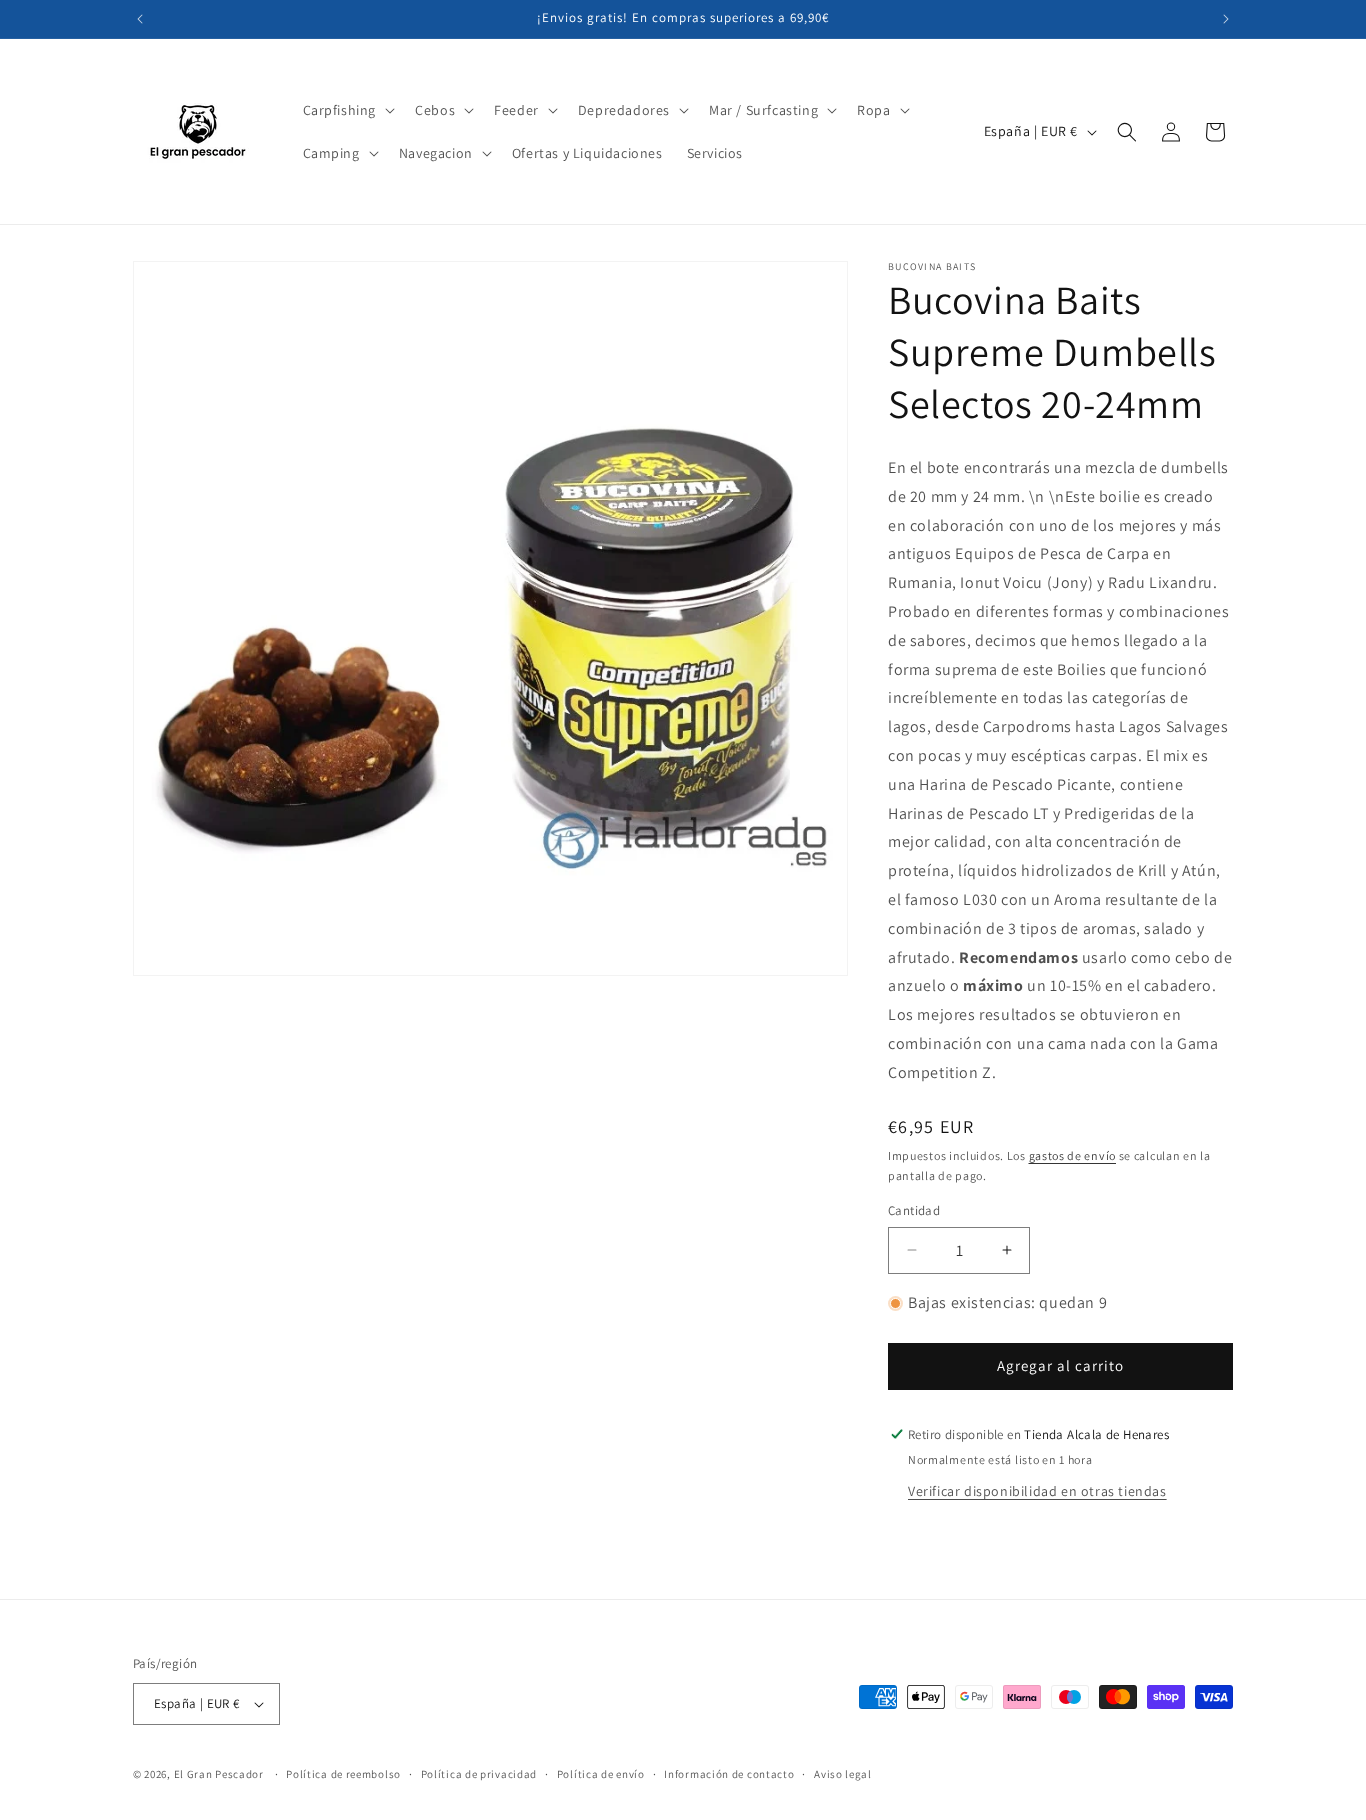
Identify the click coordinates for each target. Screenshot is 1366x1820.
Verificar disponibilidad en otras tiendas (1037, 1491)
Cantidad (914, 1210)
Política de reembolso (343, 1774)
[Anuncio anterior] (140, 19)
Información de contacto (729, 1774)
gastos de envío (1073, 1155)
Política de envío (601, 1774)
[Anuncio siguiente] (1226, 19)
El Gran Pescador (219, 1774)
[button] (347, 110)
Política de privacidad (479, 1774)
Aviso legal (843, 1774)
